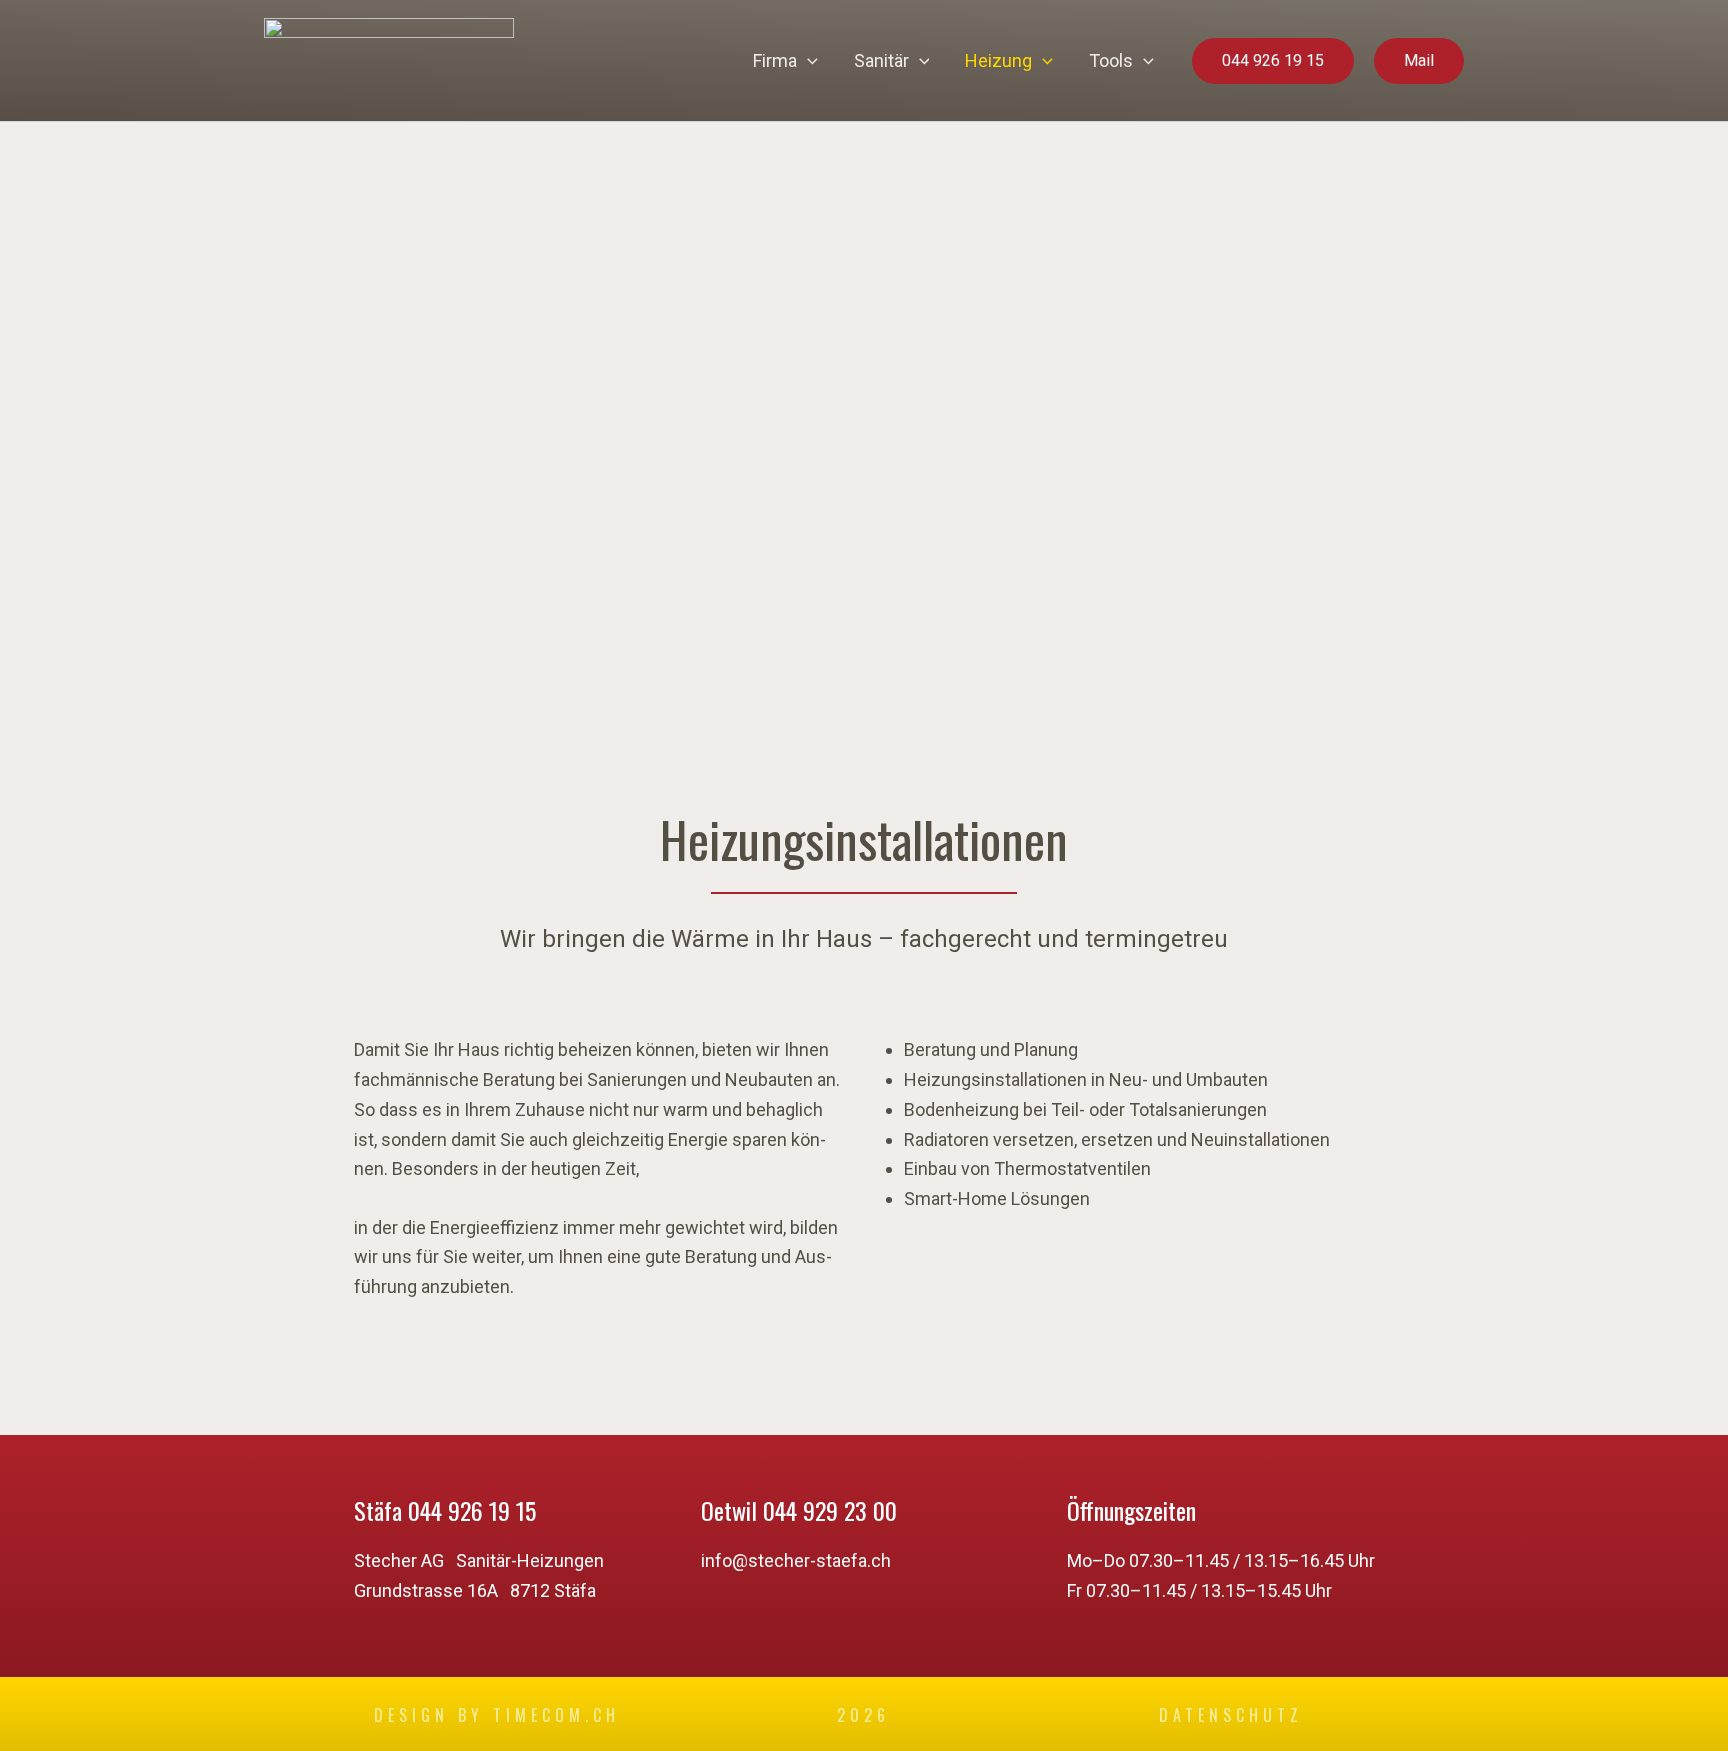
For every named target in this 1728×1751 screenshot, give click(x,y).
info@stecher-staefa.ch (796, 1560)
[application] (807, 61)
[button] (1273, 61)
